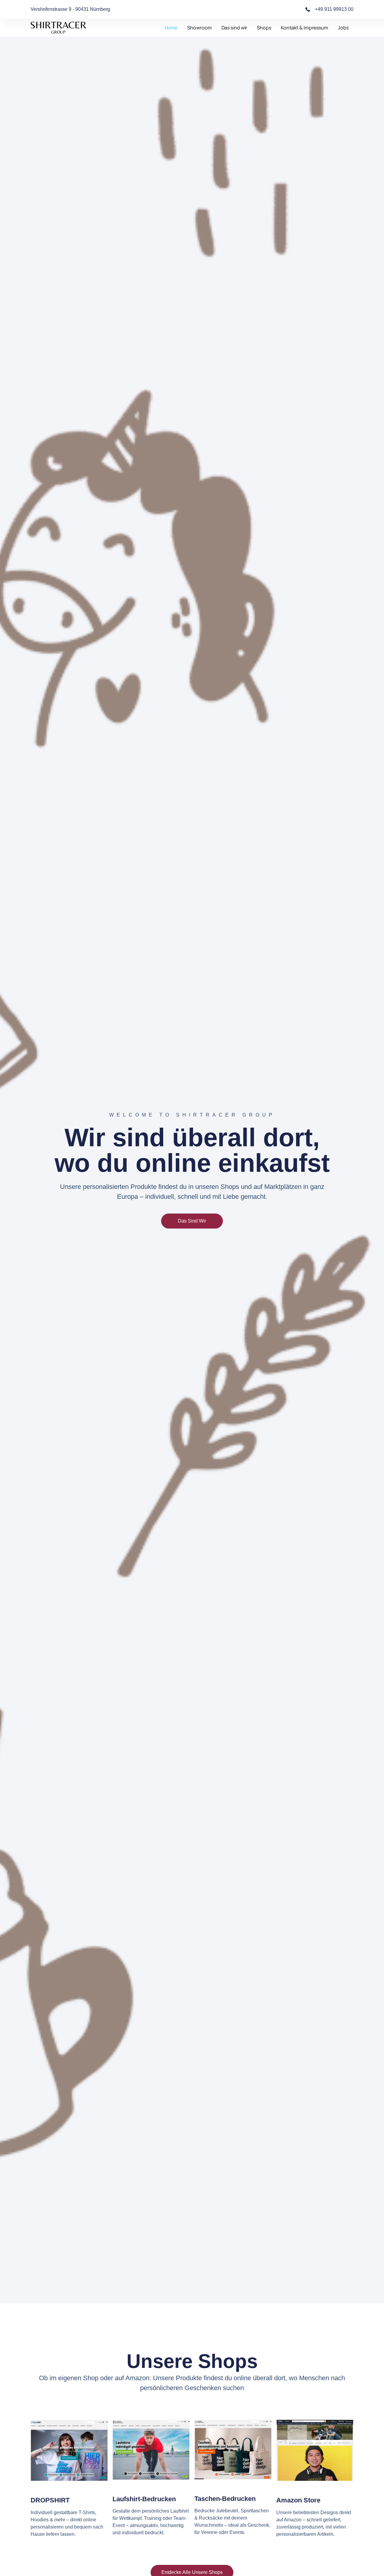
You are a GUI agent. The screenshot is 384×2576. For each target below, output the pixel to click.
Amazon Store (298, 2500)
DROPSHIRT (50, 2500)
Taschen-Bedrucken (225, 2499)
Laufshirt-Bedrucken (144, 2499)
